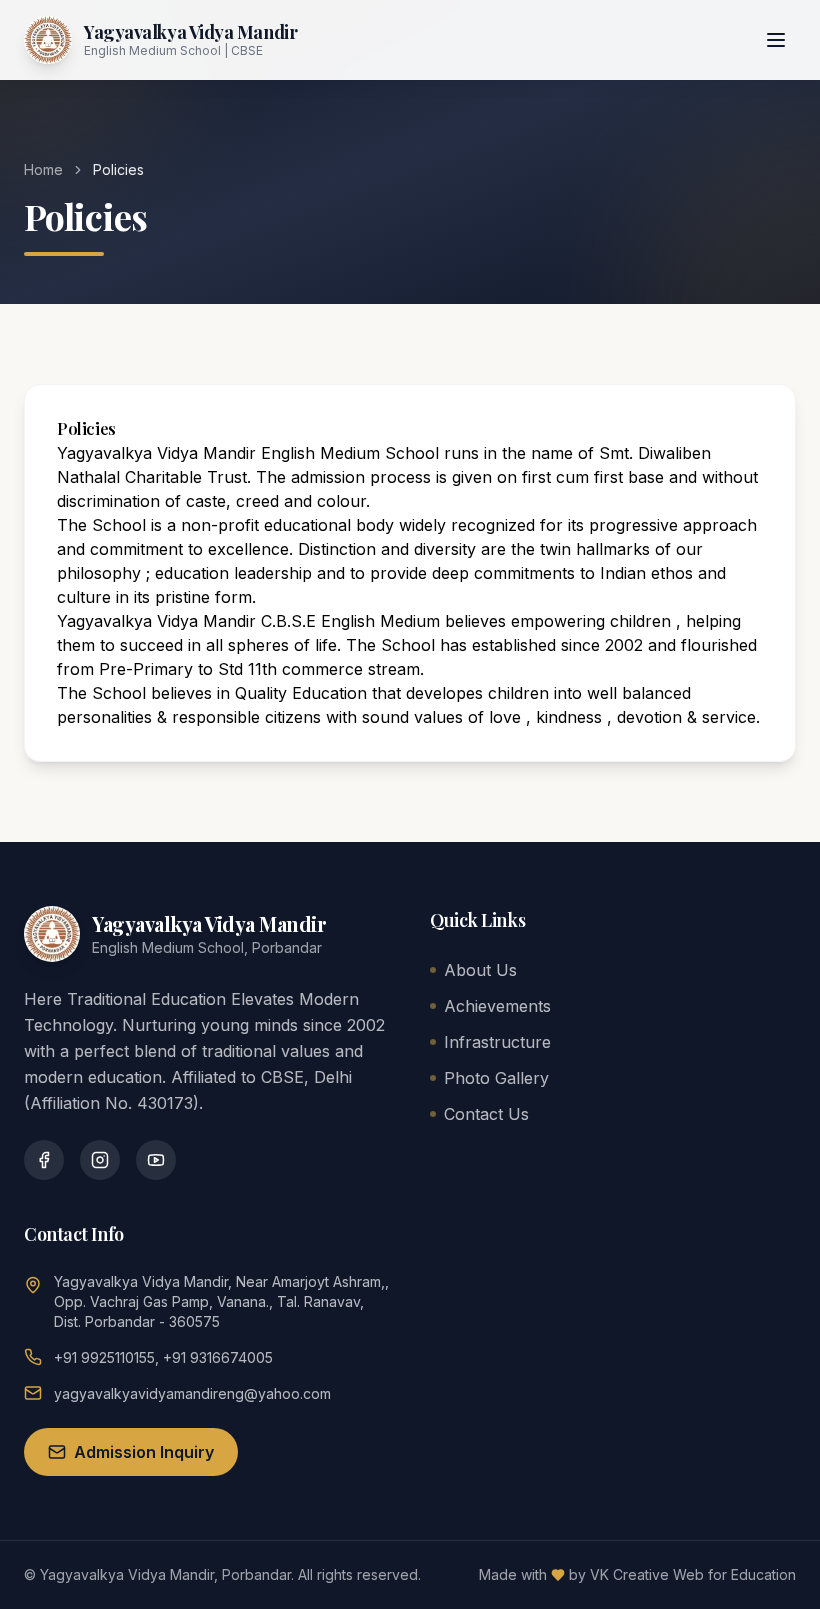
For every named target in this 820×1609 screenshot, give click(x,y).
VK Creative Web (647, 1574)
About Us (480, 970)
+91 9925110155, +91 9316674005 (163, 1357)
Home (43, 169)
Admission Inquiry (144, 1452)
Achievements (497, 1006)
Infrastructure (497, 1042)
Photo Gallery (496, 1078)
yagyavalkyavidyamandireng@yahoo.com (192, 1393)
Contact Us (486, 1114)
